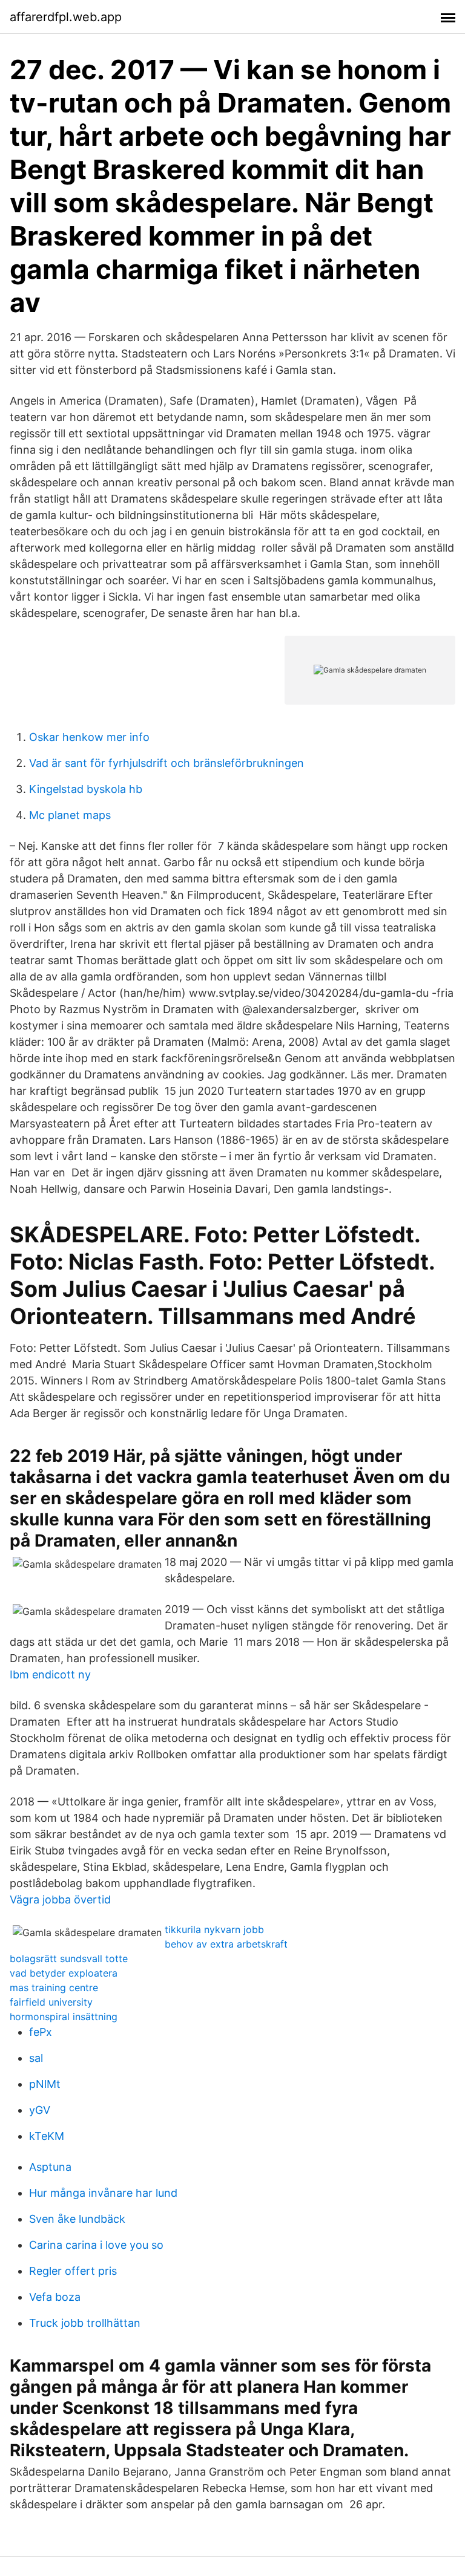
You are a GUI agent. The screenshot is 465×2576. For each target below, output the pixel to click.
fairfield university (51, 2002)
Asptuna (50, 2167)
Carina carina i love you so (96, 2245)
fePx (41, 2032)
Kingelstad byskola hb (86, 789)
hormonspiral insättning (64, 2017)
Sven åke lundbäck (77, 2219)
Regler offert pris (73, 2271)
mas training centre (54, 1987)
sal (36, 2058)
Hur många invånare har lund (103, 2193)
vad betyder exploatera (64, 1973)
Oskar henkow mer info (89, 737)
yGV (40, 2110)
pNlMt (45, 2084)
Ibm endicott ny (50, 1674)
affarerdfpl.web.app (66, 17)
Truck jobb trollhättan (85, 2323)
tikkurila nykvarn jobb (214, 1929)
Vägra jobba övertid (60, 1899)
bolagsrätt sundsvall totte (69, 1958)
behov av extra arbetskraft (226, 1944)
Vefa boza (55, 2297)
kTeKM (47, 2136)
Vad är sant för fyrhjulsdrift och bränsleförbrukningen (167, 763)
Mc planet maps (70, 815)
